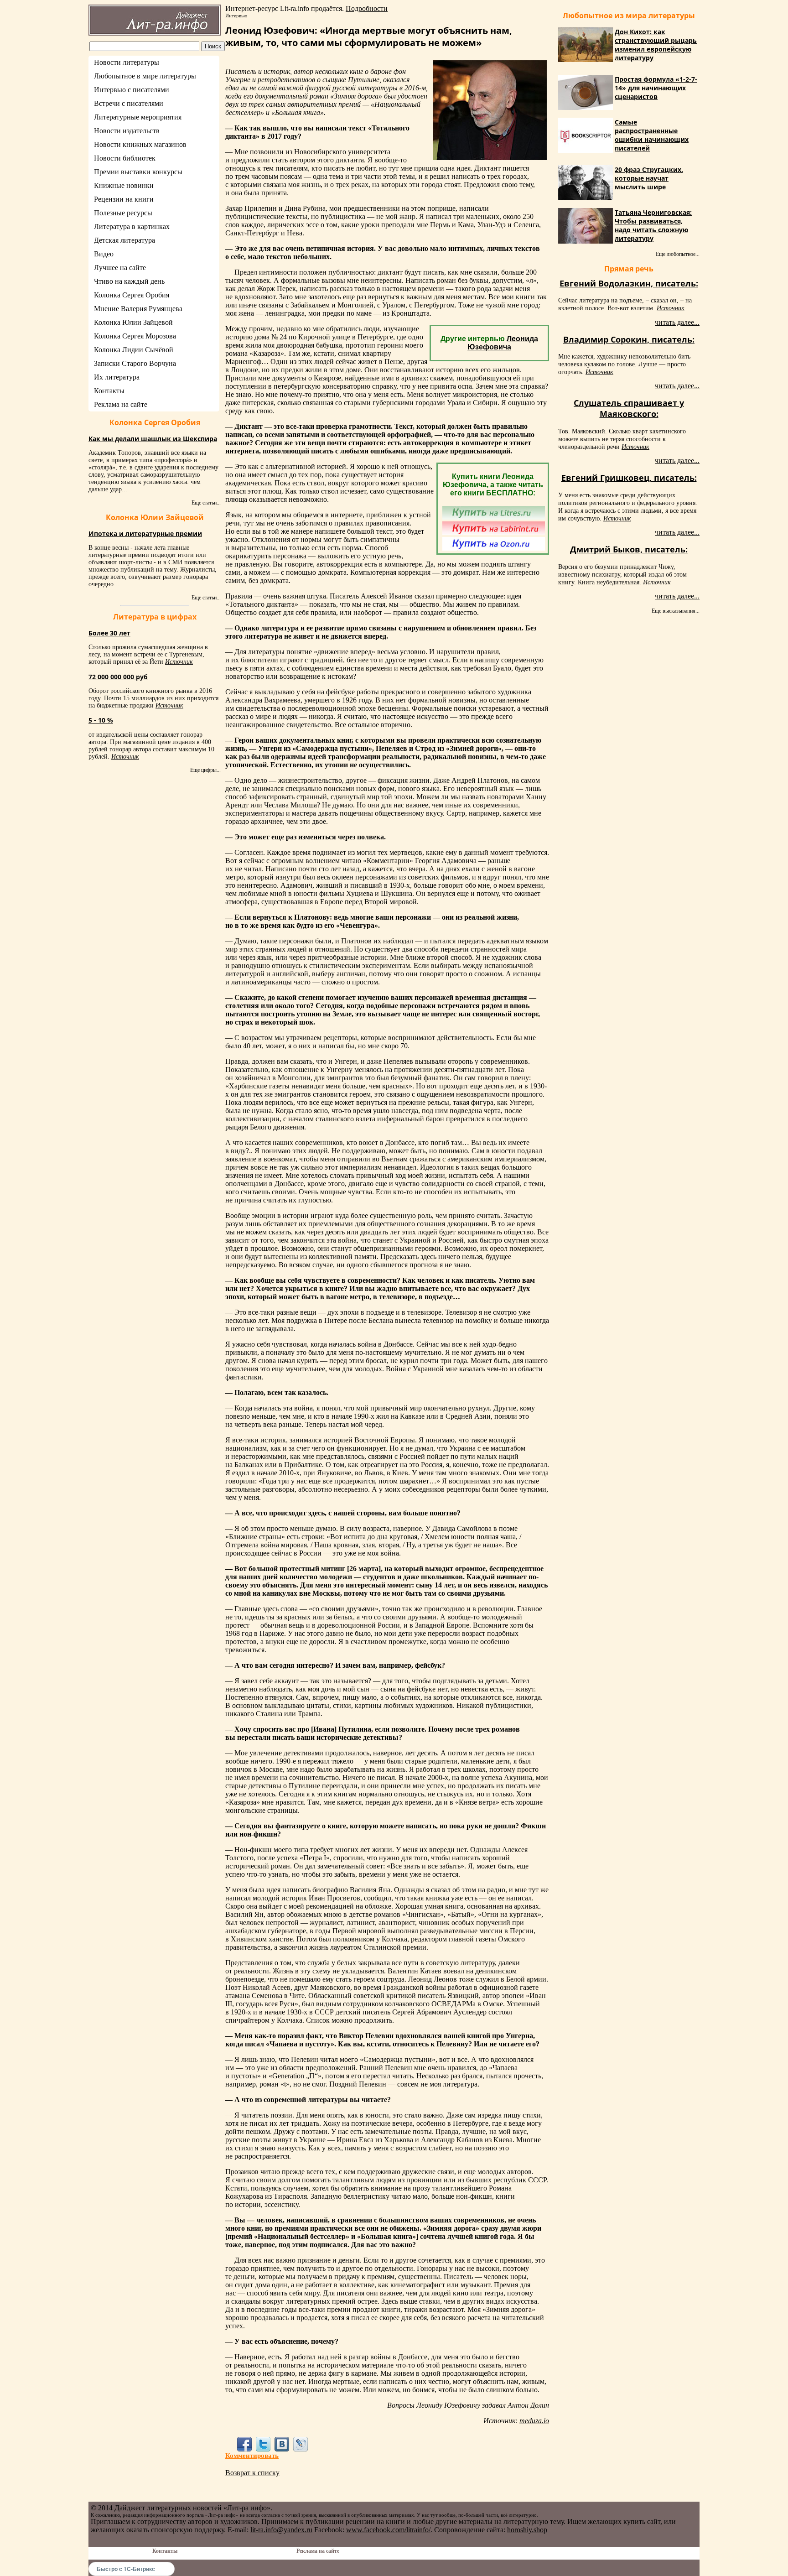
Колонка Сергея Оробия (132, 295)
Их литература (117, 377)
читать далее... (677, 322)
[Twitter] (263, 2444)
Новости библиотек (125, 158)
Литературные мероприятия (138, 117)
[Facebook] (244, 2444)
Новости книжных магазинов (140, 144)
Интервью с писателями (132, 90)
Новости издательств (127, 131)
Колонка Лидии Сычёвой (134, 350)
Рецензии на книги (124, 199)
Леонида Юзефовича (503, 343)
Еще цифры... (205, 770)
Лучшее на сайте (120, 268)
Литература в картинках (132, 226)
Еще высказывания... (676, 611)
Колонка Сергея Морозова (135, 336)
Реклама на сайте (121, 404)
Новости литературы (127, 62)
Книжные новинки (124, 185)
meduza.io (534, 2421)
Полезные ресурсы (123, 213)
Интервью (236, 16)
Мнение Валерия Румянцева (138, 309)
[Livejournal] (301, 2444)
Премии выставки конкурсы (138, 172)
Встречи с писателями (129, 103)
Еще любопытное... (678, 254)
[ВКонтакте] (282, 2444)
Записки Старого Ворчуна (135, 363)
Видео (104, 254)
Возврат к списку (252, 2473)
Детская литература (124, 240)
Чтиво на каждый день (129, 281)
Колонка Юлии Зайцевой (133, 322)
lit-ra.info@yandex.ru (281, 2530)
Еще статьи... (206, 503)
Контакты (109, 391)
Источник (179, 662)
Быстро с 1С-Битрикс (126, 2569)
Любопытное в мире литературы (145, 76)
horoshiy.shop (527, 2530)
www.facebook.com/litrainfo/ (388, 2530)
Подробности (367, 8)
